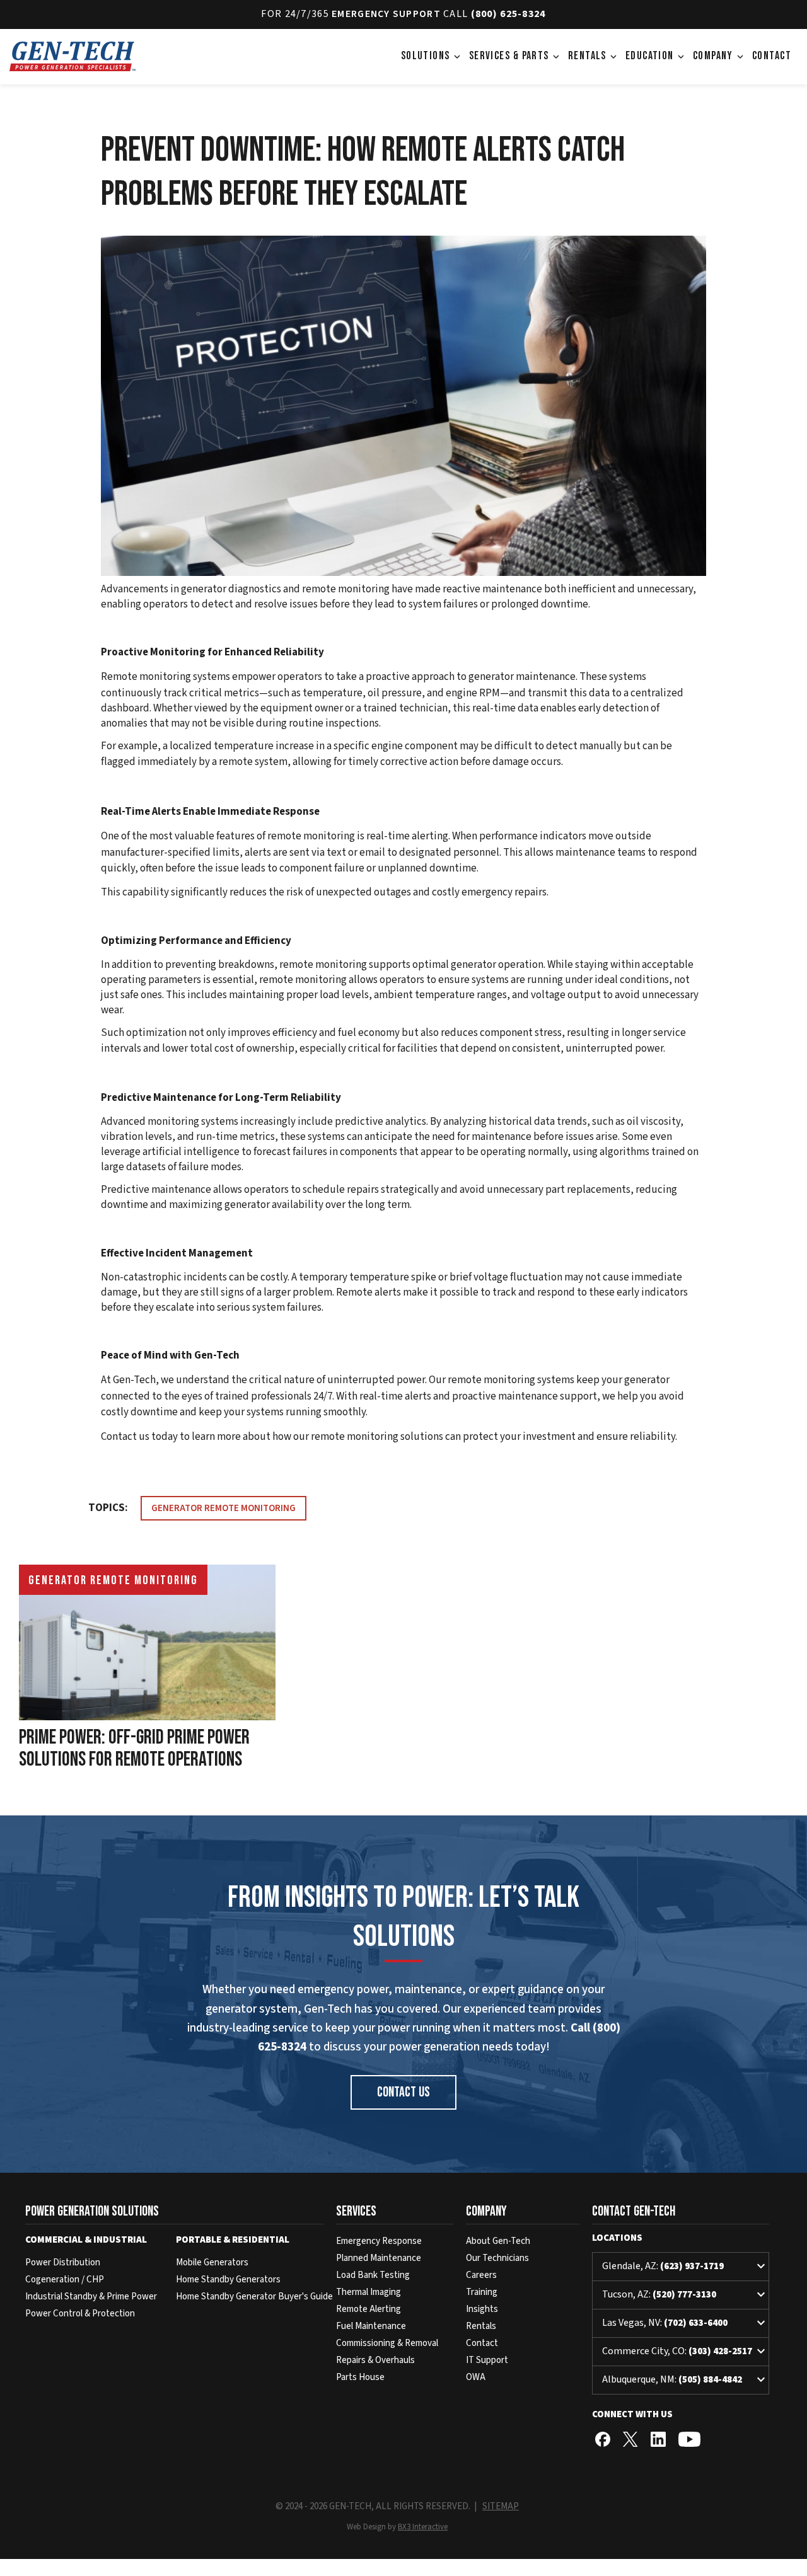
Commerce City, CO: (685, 2352)
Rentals (594, 56)
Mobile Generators (212, 2263)
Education (656, 56)
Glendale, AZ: (685, 2267)
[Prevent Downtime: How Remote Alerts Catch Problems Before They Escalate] (403, 409)
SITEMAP (501, 2506)
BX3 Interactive (423, 2527)
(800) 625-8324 (508, 14)
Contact (772, 56)
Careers (481, 2275)
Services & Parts (515, 56)
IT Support (487, 2360)
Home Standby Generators (228, 2280)
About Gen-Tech (498, 2241)
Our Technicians (497, 2258)
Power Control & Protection (80, 2314)
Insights (482, 2309)
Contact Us (403, 2092)
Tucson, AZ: (685, 2295)
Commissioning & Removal (387, 2343)
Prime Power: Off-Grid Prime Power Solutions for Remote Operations (134, 1749)
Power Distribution (63, 2263)
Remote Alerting (369, 2309)
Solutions (432, 56)
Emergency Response (379, 2241)
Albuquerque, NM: (685, 2380)
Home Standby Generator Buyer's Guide (254, 2297)
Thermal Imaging (369, 2292)
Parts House (360, 2377)
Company (719, 56)
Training (482, 2292)
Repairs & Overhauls (375, 2360)
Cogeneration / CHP (65, 2280)
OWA (476, 2377)
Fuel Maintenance (371, 2326)
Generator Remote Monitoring (224, 1508)
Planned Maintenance (379, 2258)
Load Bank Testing (373, 2275)
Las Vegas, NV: (685, 2323)
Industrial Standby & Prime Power (91, 2297)
